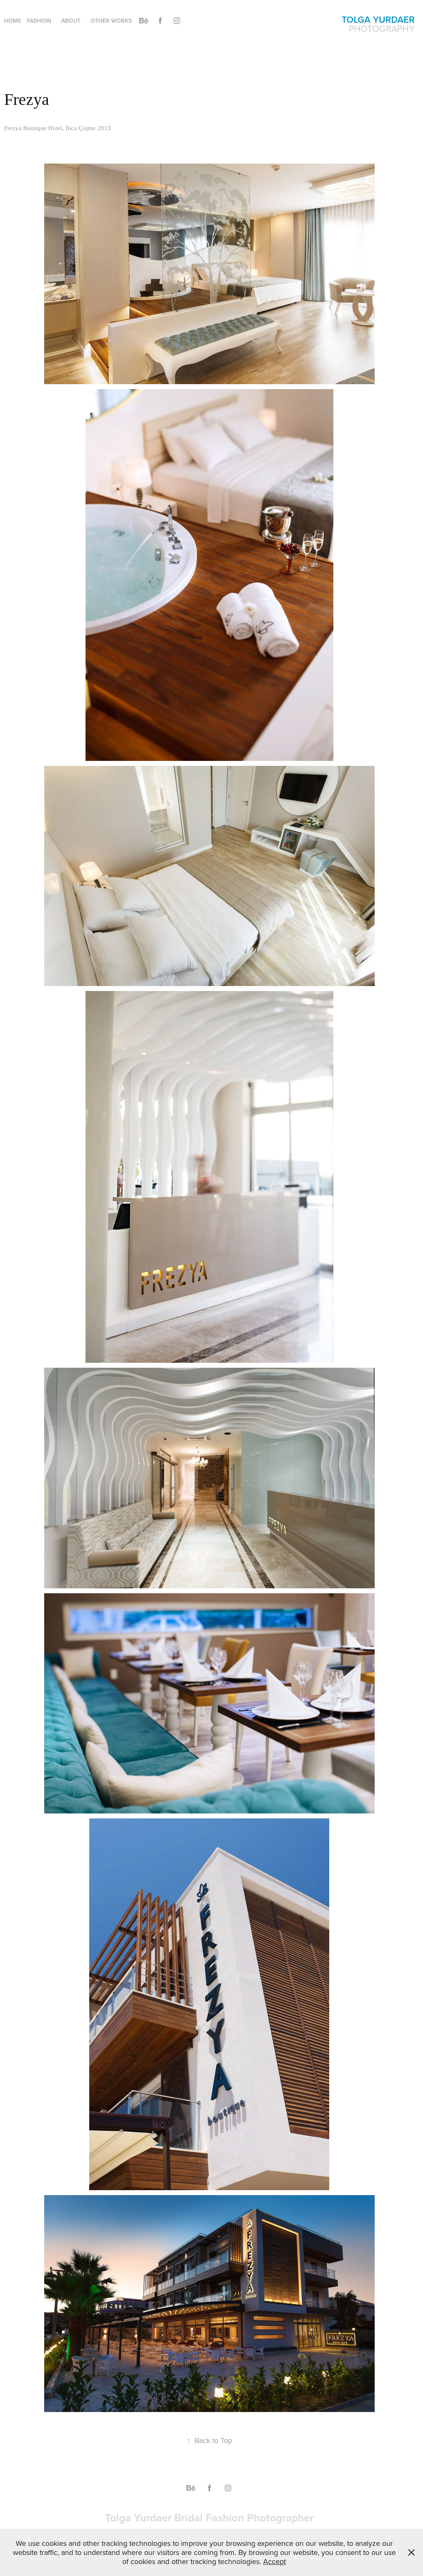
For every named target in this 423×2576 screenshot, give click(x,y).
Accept (274, 2561)
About (71, 21)
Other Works (111, 21)
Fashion (39, 21)
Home (13, 21)
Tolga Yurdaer (378, 19)
